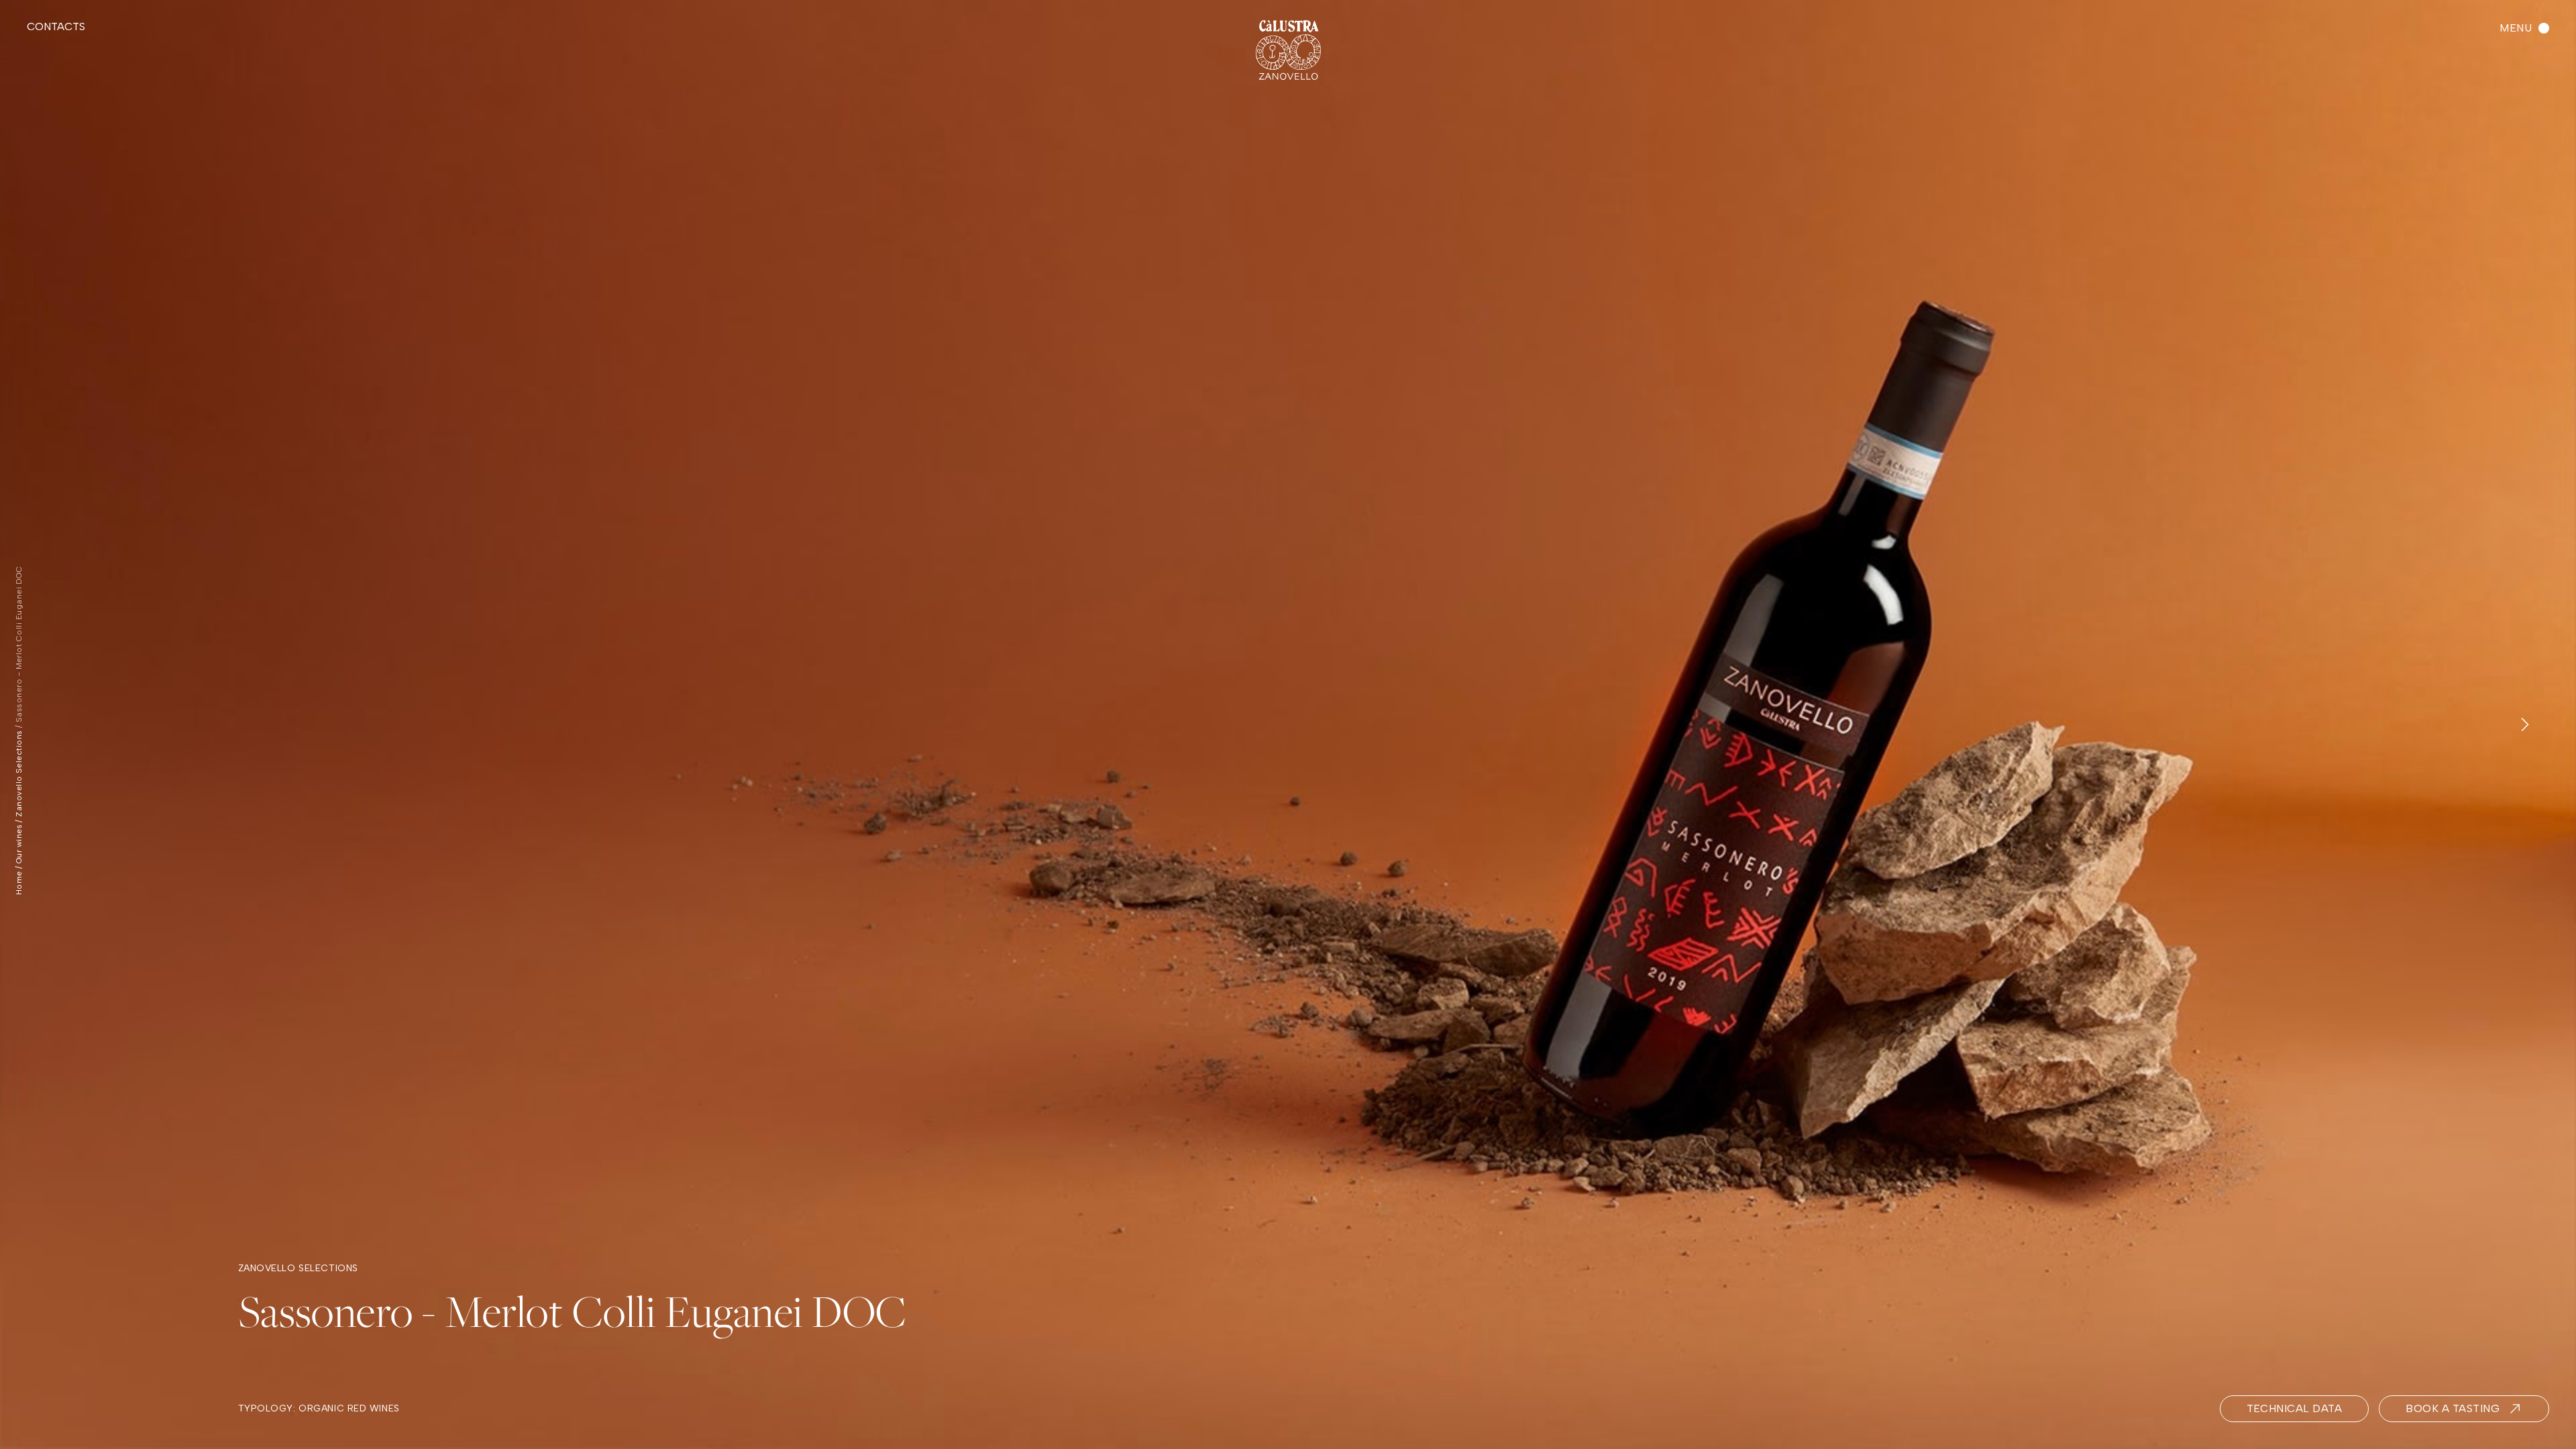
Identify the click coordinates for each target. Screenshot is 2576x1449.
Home (19, 883)
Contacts (56, 26)
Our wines (19, 844)
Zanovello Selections (19, 773)
